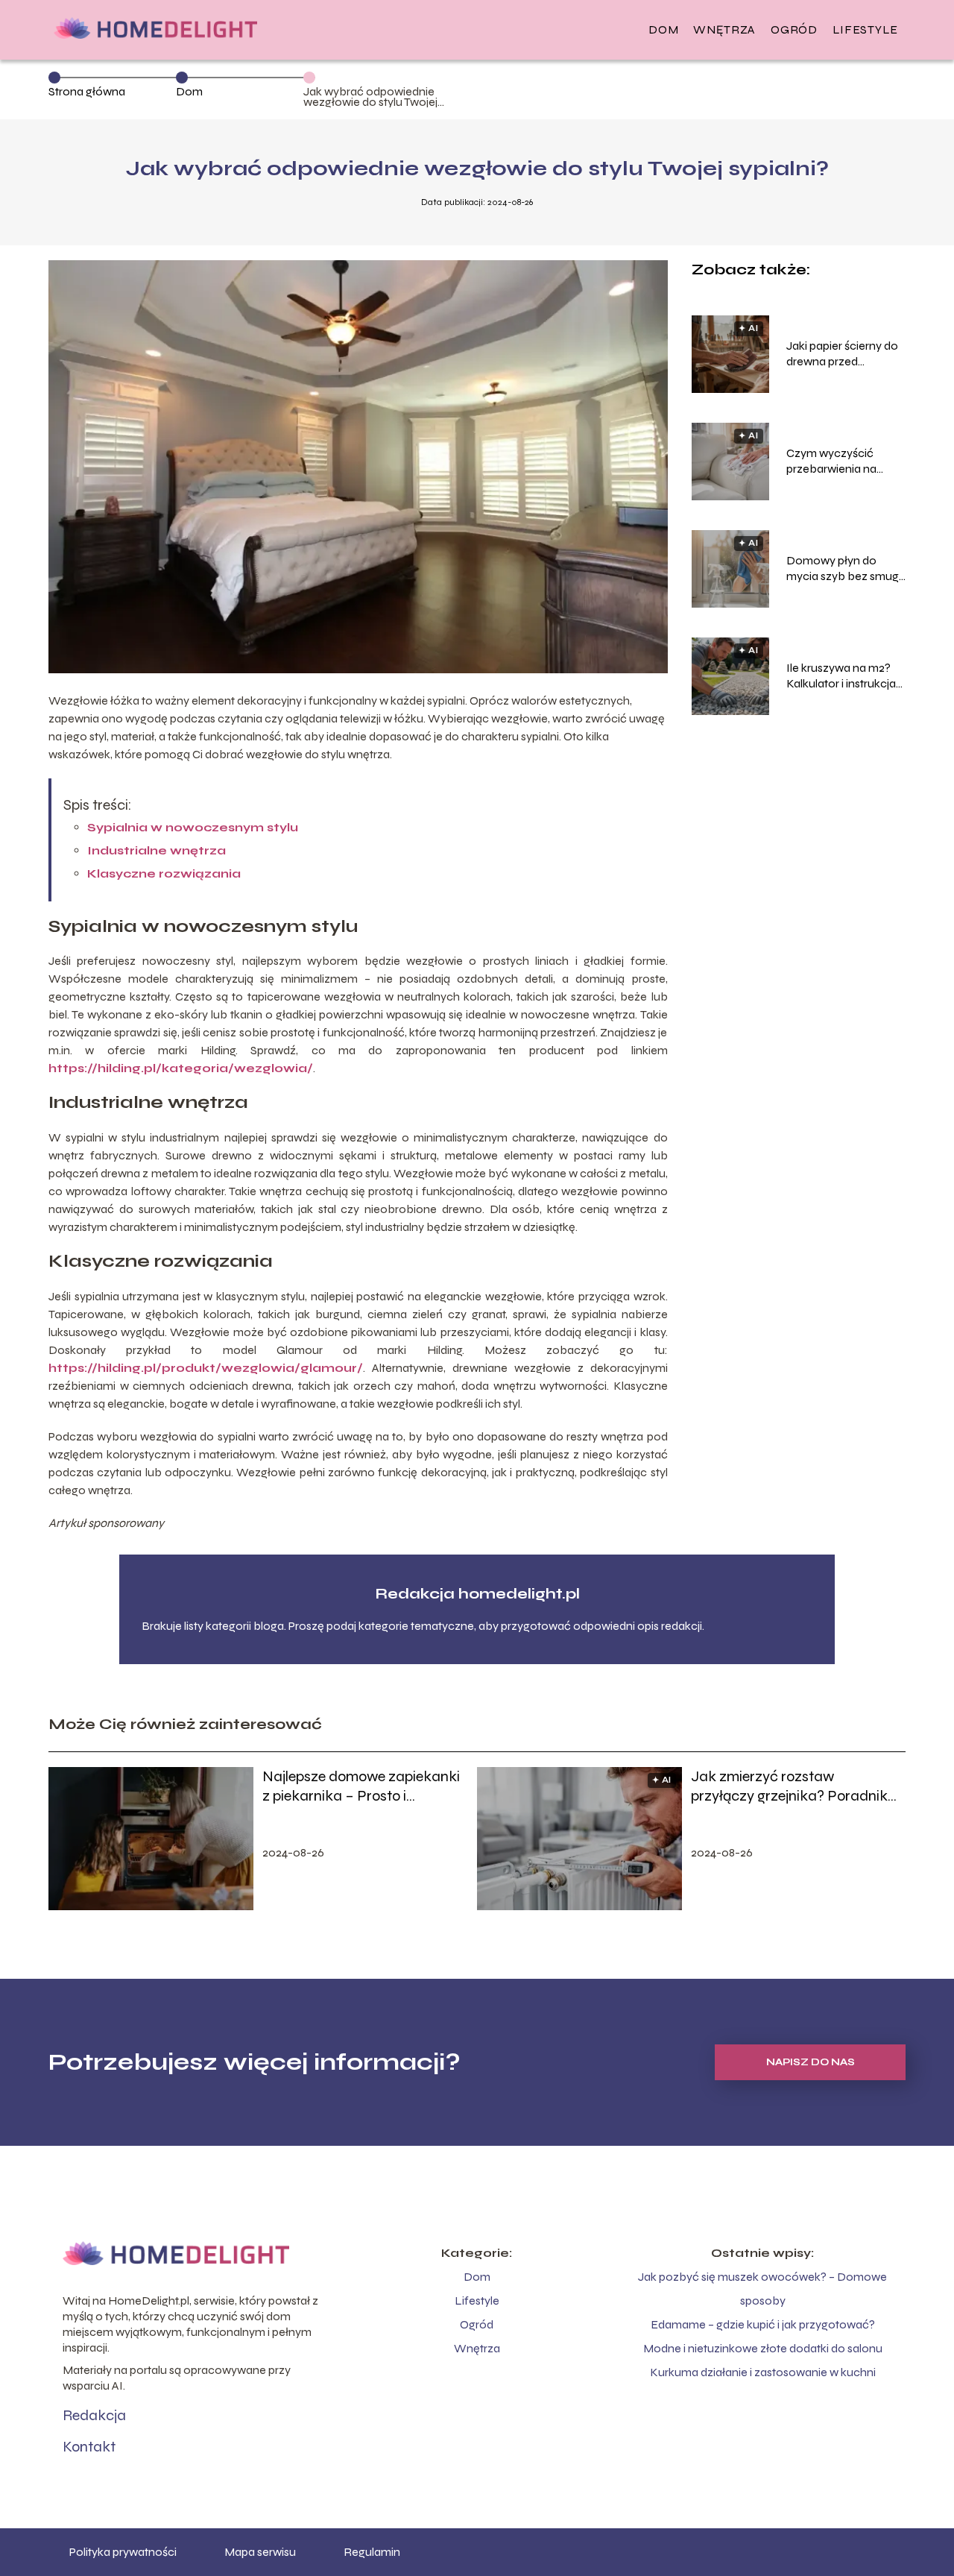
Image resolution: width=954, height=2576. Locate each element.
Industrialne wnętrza (157, 850)
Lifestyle (865, 29)
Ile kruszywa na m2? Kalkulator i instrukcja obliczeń (841, 676)
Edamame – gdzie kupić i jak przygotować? (763, 2324)
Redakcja (94, 2415)
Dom (663, 29)
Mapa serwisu (260, 2552)
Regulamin (372, 2552)
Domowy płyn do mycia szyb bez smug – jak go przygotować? (845, 569)
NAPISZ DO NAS (811, 2062)
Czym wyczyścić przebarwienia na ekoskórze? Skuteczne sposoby (846, 462)
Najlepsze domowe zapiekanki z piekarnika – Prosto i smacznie (361, 1786)
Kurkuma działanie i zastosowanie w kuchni (763, 2372)
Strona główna (87, 91)
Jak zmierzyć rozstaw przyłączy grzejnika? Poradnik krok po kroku (789, 1786)
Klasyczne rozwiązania (164, 873)
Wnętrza (724, 29)
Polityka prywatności (123, 2552)
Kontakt (89, 2447)
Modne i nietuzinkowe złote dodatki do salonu (763, 2348)
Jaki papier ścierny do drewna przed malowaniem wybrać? (844, 354)
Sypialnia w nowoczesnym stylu (193, 827)
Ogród (794, 29)
